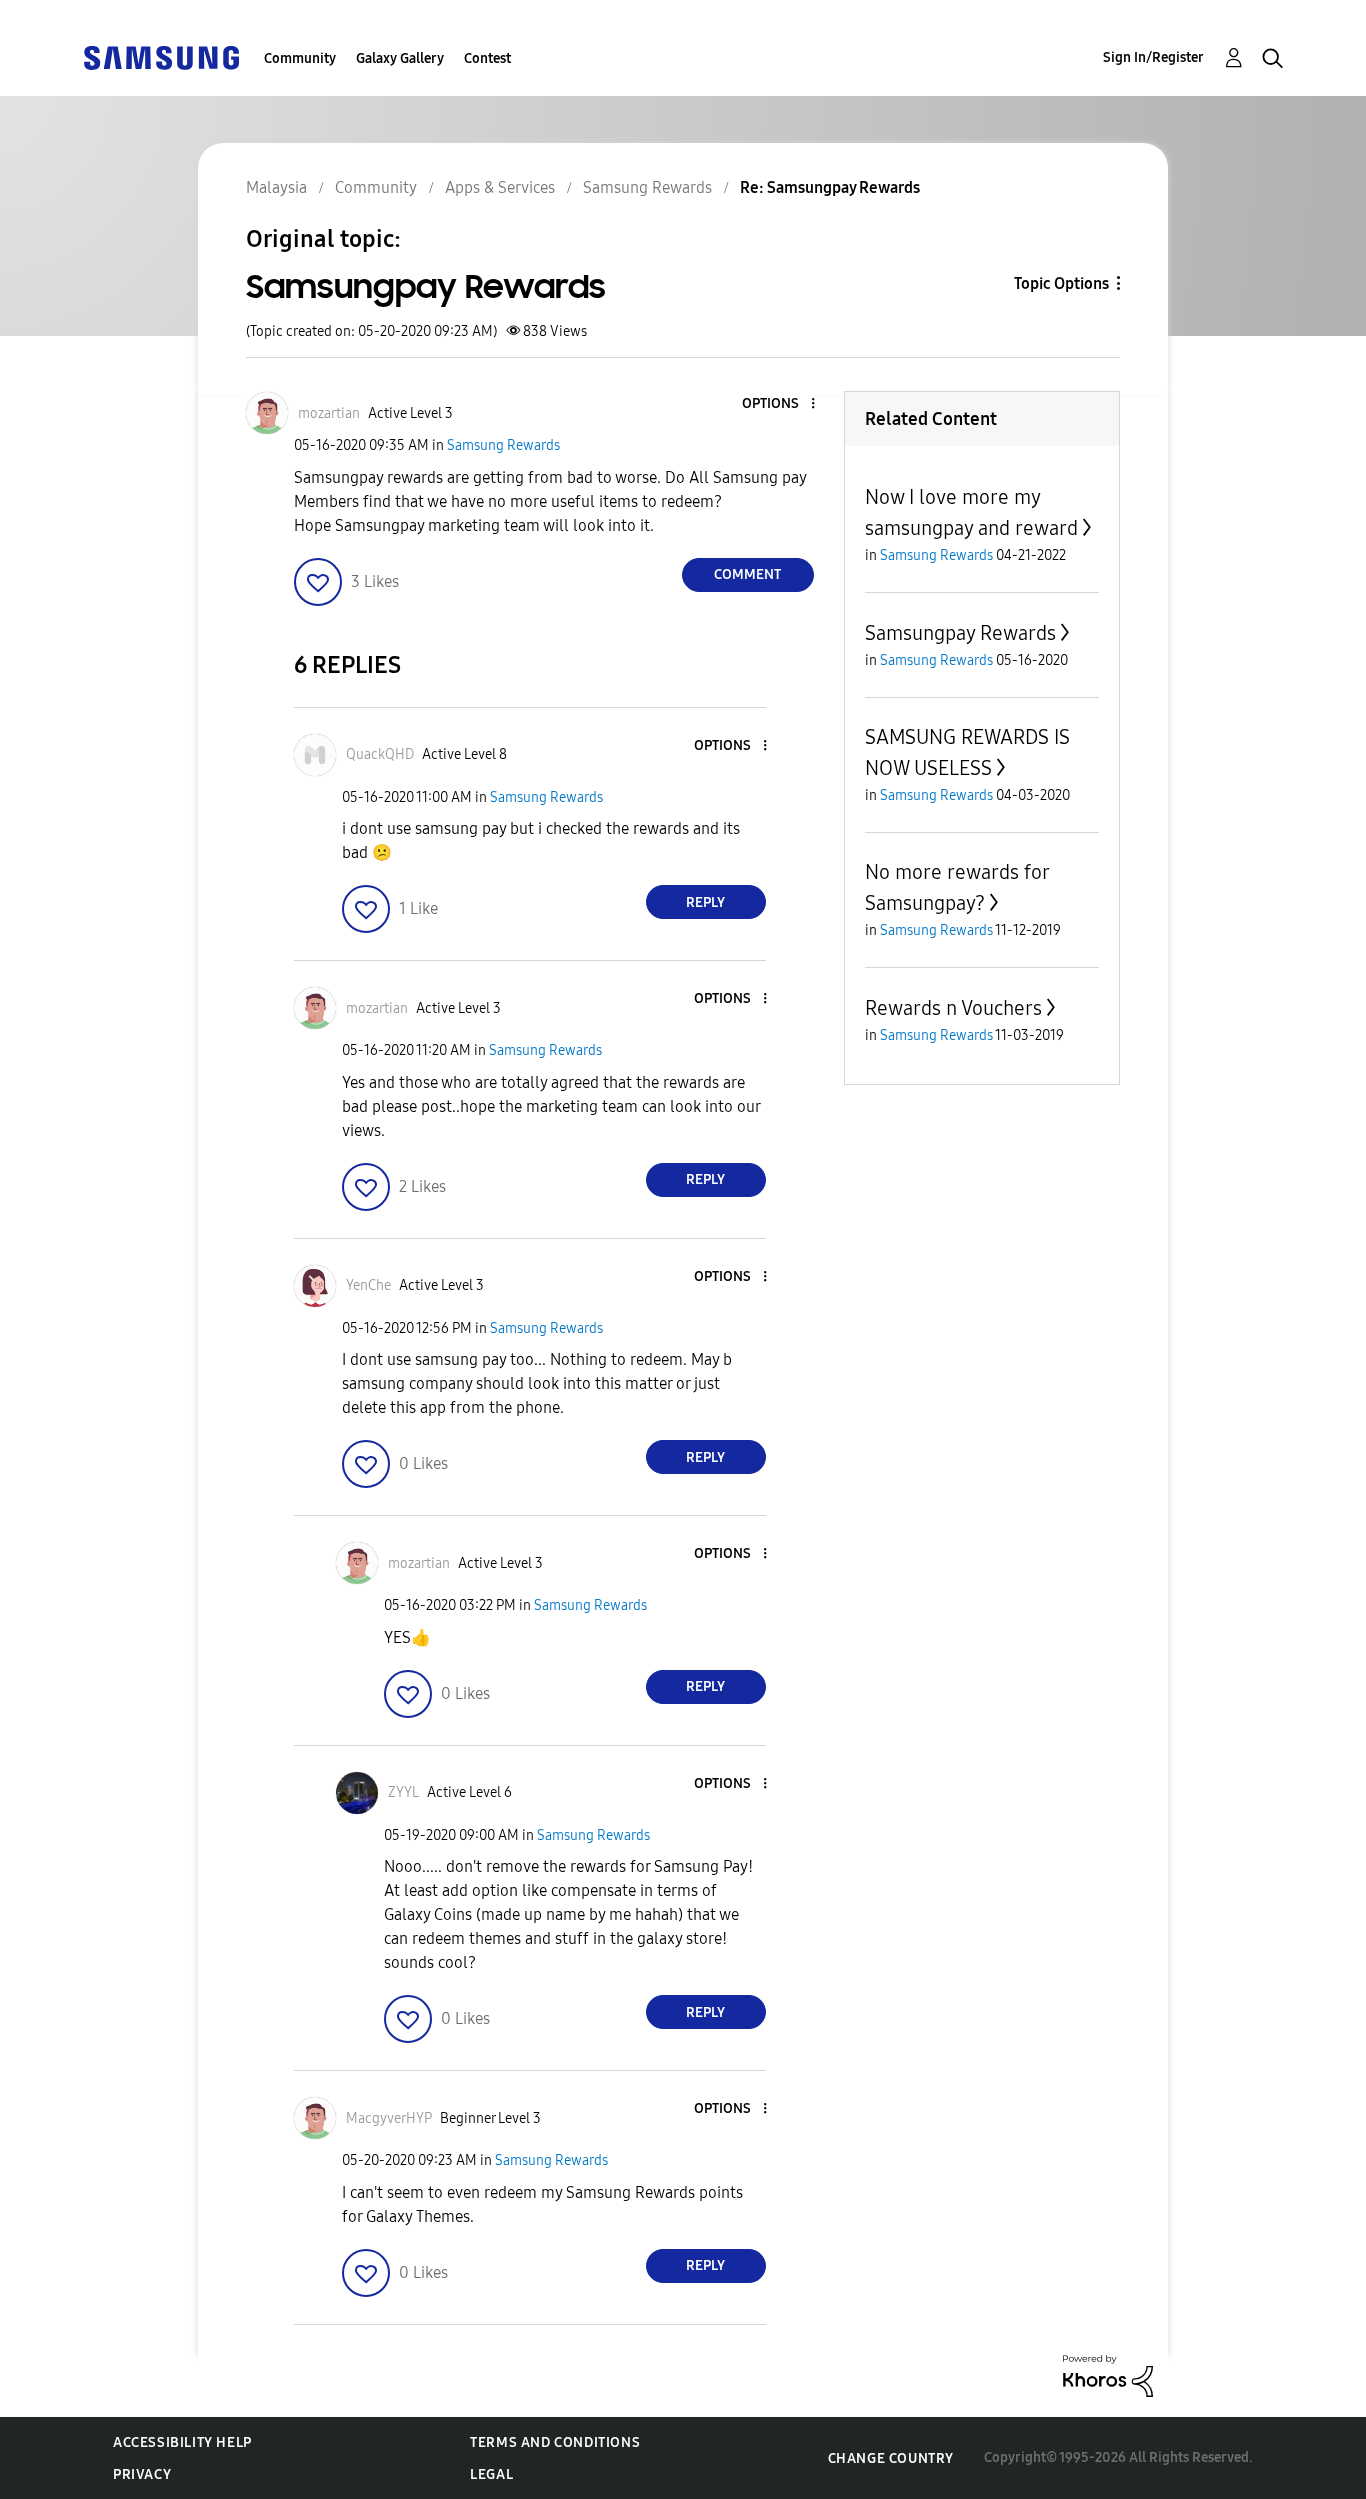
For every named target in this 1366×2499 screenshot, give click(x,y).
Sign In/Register (1153, 57)
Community (300, 58)
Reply (705, 902)
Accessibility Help (182, 2442)
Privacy (142, 2474)
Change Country (891, 2458)
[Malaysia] (161, 56)
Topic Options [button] (1061, 283)
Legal (491, 2474)
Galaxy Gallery (400, 58)
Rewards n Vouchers (953, 1008)
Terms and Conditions (555, 2442)
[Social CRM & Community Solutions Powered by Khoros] (1108, 2374)
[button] (779, 404)
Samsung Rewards (503, 445)
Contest (487, 58)
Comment (747, 574)
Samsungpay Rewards (960, 633)
